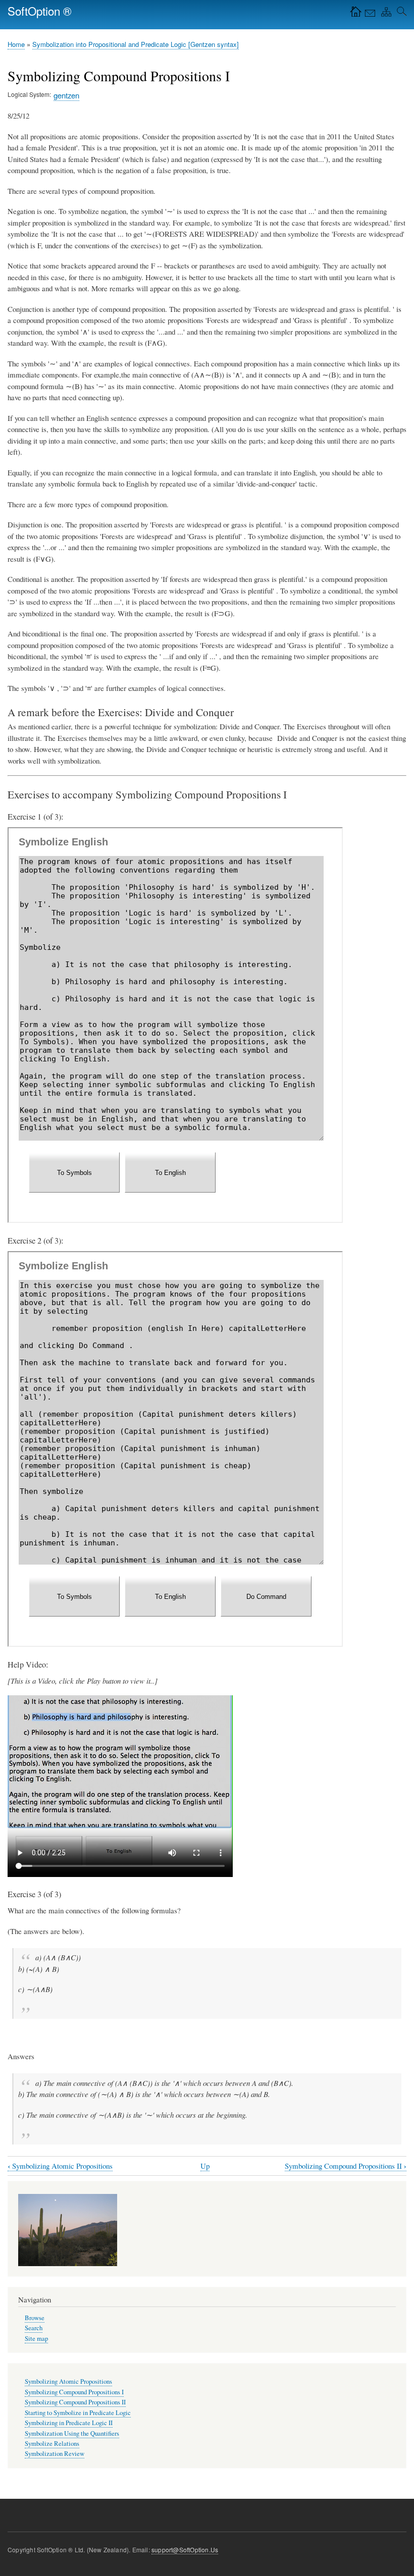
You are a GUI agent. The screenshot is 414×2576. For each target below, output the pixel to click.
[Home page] (353, 14)
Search (34, 2328)
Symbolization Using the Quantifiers (72, 2433)
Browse (35, 2318)
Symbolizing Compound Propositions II (346, 2166)
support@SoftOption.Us (185, 2550)
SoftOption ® (40, 11)
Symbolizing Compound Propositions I (74, 2392)
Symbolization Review (55, 2454)
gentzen (66, 95)
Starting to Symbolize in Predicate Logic (78, 2413)
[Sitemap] (384, 14)
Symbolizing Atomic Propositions (60, 2166)
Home (16, 44)
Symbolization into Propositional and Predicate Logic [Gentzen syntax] (136, 44)
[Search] (400, 14)
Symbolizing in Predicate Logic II (69, 2423)
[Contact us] (369, 14)
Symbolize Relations (52, 2444)
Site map (36, 2339)
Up (205, 2166)
